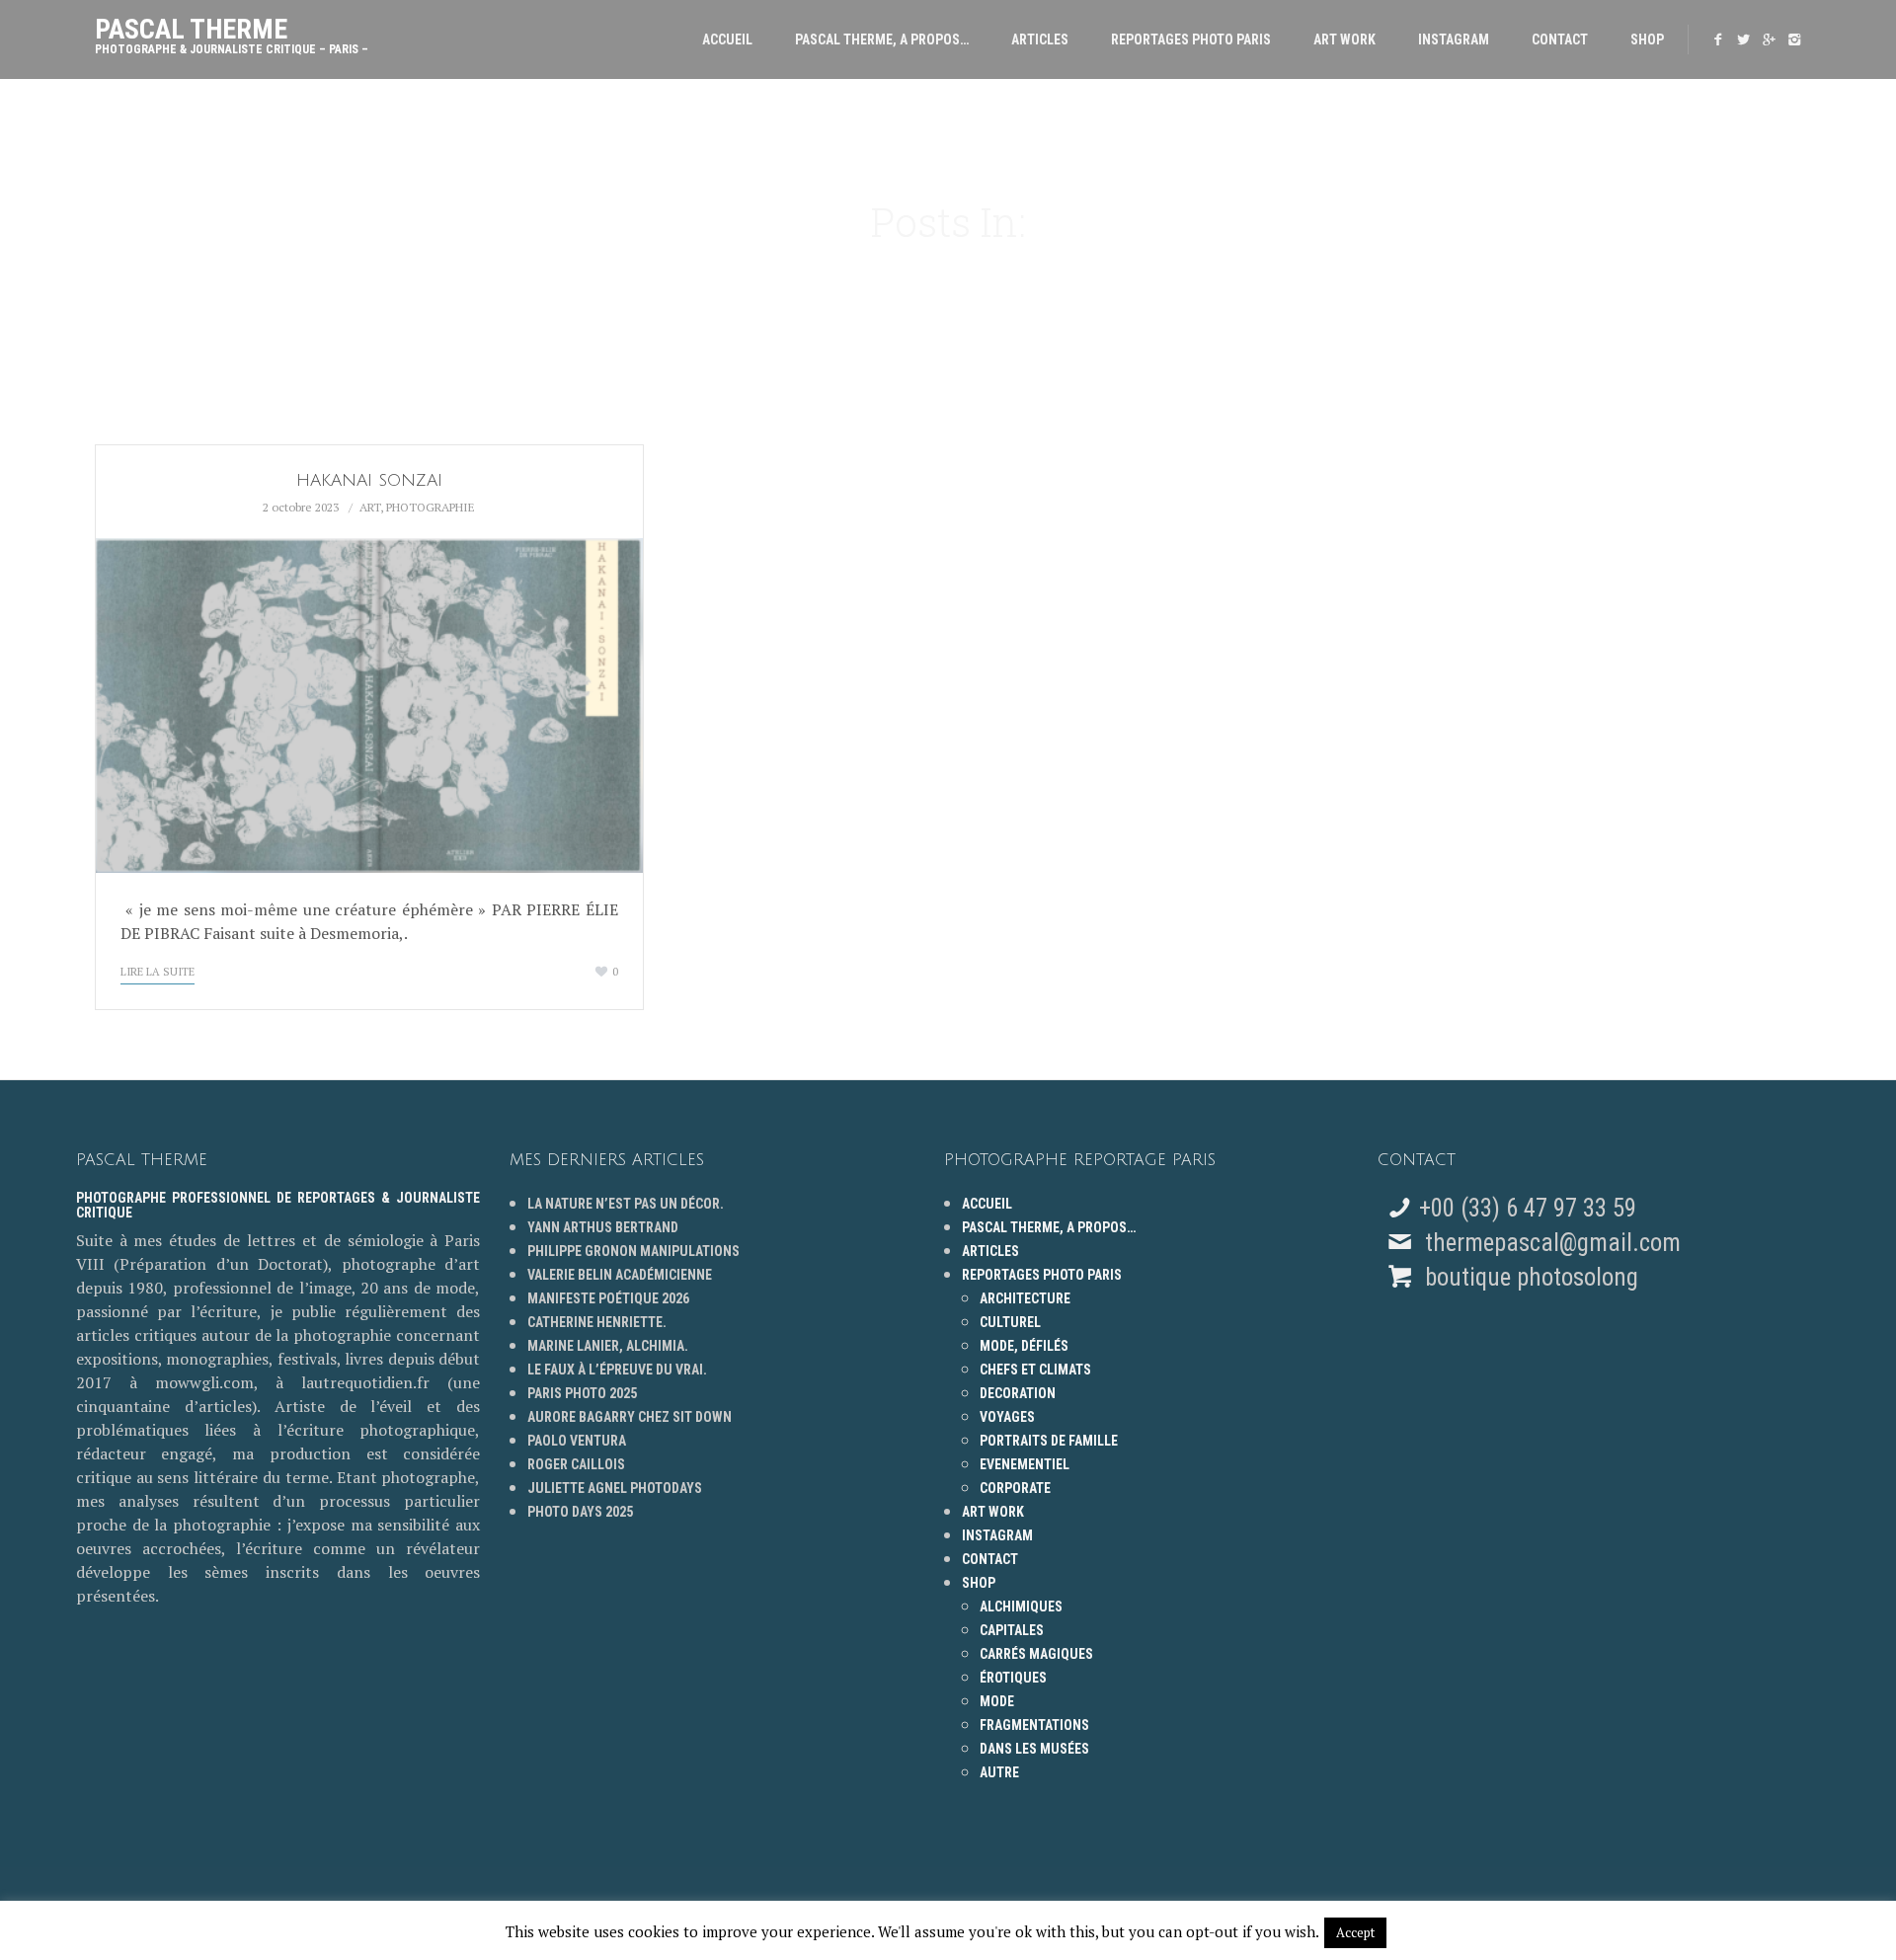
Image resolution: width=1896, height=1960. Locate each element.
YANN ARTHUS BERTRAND (603, 1227)
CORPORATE (1015, 1488)
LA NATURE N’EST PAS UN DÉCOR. (626, 1204)
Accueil (727, 39)
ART (370, 507)
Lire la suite (158, 972)
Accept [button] (1355, 1932)
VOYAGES (1007, 1417)
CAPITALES (1012, 1630)
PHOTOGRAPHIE (431, 507)
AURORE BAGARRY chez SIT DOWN (630, 1417)
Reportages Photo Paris (1191, 39)
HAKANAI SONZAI (369, 480)
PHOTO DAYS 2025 (580, 1512)
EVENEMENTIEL (1025, 1464)
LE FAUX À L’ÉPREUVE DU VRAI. (617, 1370)
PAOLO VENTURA (577, 1441)
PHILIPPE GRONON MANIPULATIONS (633, 1251)
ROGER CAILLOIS (576, 1464)
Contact (1560, 39)
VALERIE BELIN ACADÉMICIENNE (620, 1275)
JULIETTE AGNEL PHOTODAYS (615, 1488)
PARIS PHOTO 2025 (582, 1393)
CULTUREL (1010, 1322)
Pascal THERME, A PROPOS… (882, 39)
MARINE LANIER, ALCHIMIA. (608, 1346)
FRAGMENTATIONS (1034, 1725)
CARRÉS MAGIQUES (1036, 1654)
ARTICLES (1040, 39)
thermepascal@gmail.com (1553, 1243)
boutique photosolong (1529, 1277)
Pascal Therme (232, 31)
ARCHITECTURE (1025, 1298)
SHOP (1647, 39)
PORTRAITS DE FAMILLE (1049, 1441)
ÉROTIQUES (1013, 1678)
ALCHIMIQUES (1021, 1607)
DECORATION (1018, 1393)
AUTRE (999, 1772)
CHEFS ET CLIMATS (1035, 1370)
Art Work (1344, 39)
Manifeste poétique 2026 (608, 1298)
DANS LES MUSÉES (1034, 1749)
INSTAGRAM (1454, 39)
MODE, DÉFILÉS (1024, 1346)
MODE (997, 1701)
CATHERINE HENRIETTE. (597, 1322)
